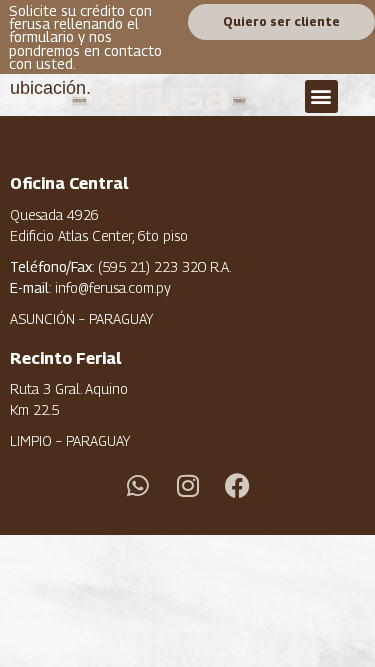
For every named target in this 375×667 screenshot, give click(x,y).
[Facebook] (238, 486)
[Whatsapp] (138, 486)
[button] (321, 96)
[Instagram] (188, 486)
